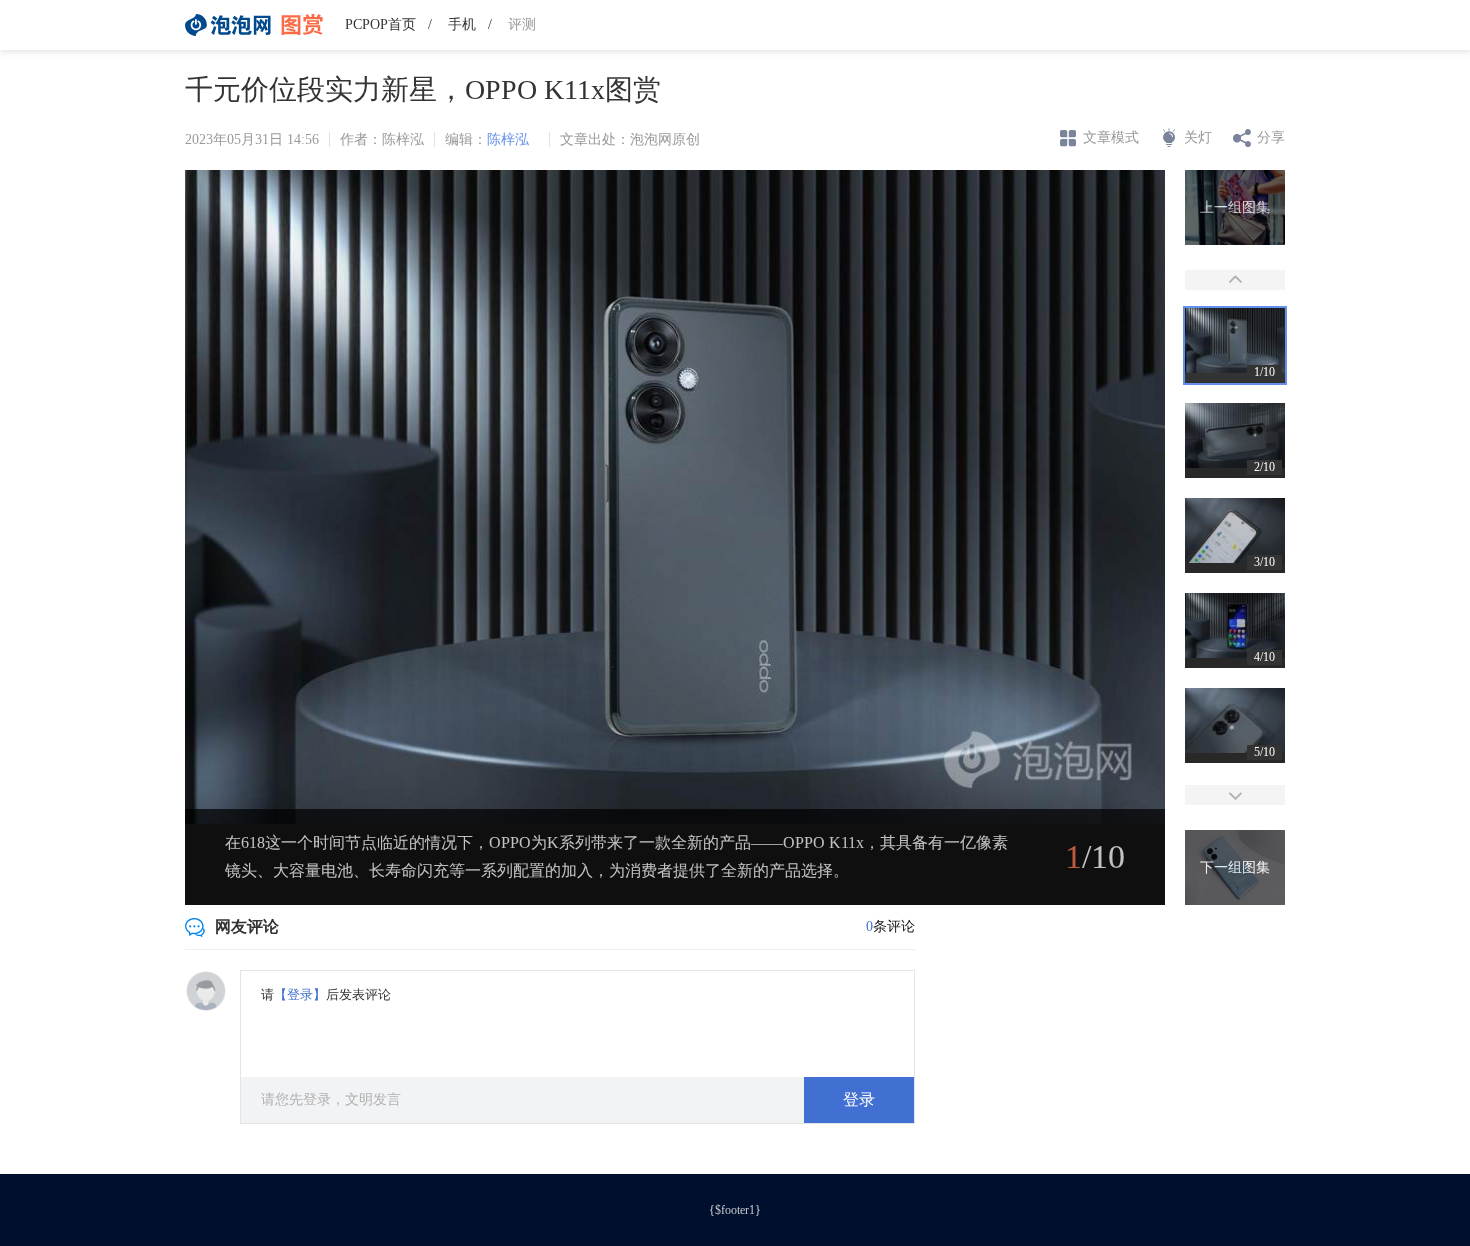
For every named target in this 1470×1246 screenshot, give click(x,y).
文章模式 (1111, 137)
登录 (859, 1099)
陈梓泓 (508, 139)
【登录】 (300, 994)
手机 (462, 24)
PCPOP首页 (380, 24)
